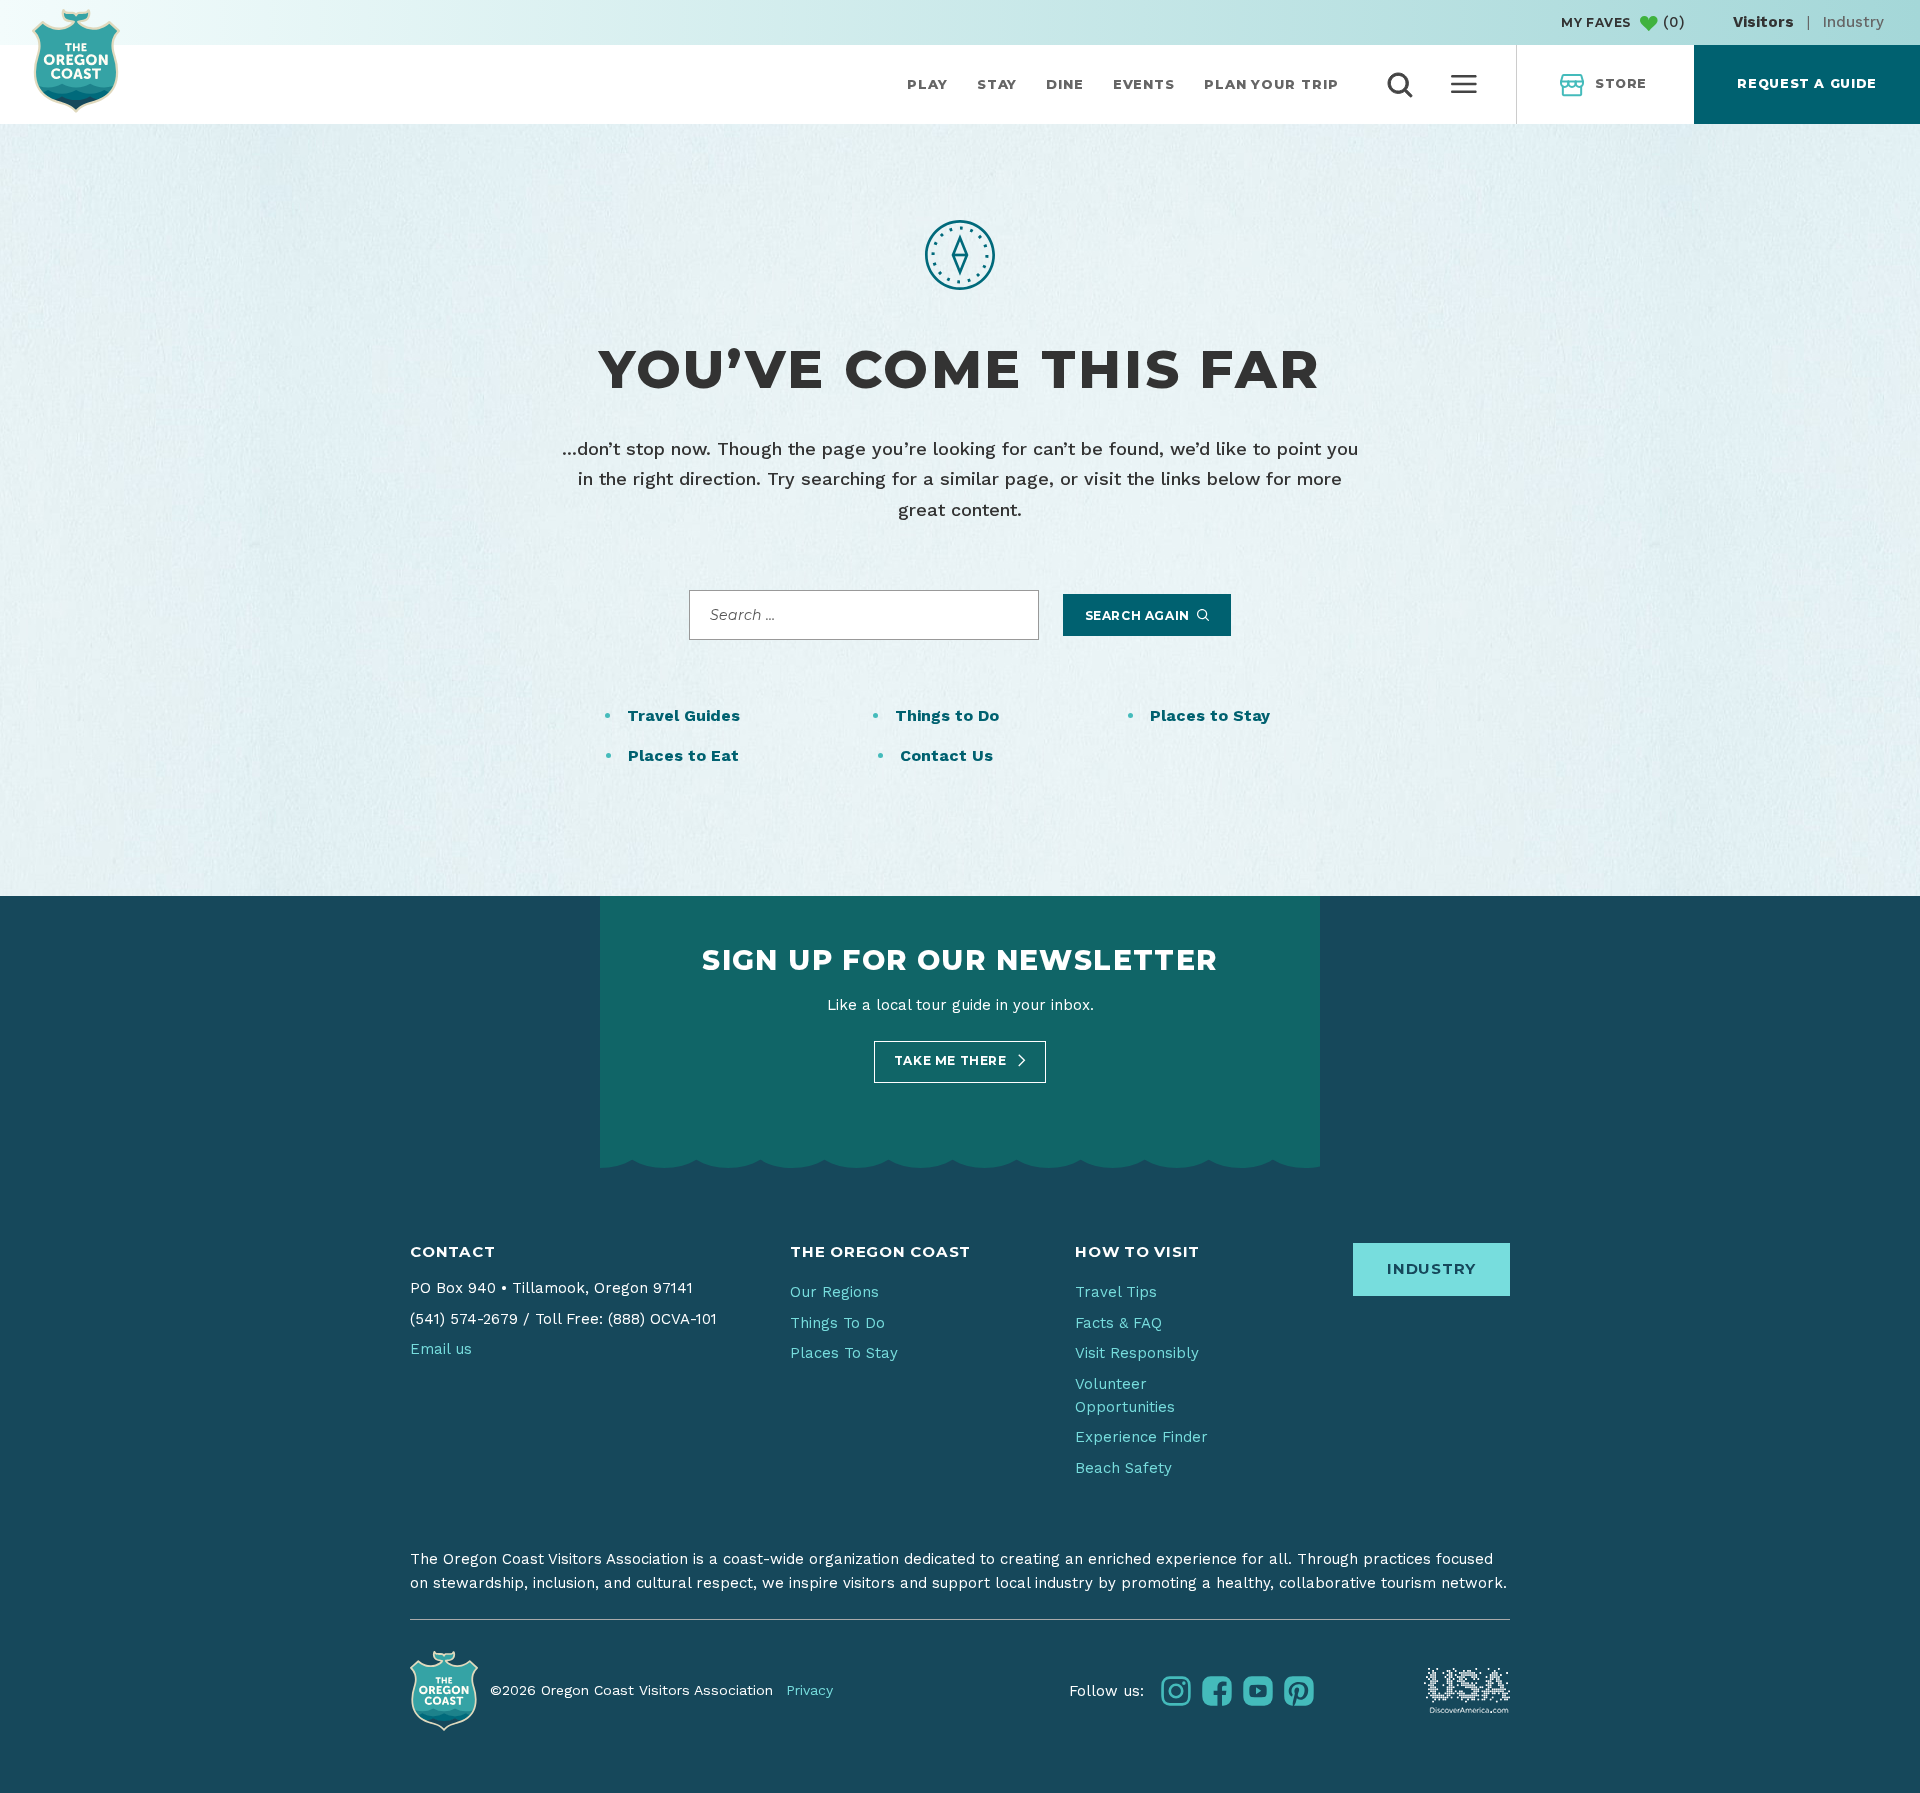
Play (927, 84)
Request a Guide (1806, 83)
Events (1144, 84)
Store (1621, 83)
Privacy (809, 1690)
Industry (1853, 22)
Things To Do (837, 1323)
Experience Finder (1141, 1437)
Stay (997, 84)
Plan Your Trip (1271, 84)
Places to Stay (1210, 715)
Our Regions (834, 1292)
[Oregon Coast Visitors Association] (76, 60)
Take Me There (952, 1060)
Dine (1065, 84)
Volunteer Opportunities (1125, 1395)
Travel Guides (683, 715)
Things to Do (947, 715)
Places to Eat (683, 755)
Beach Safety (1123, 1468)
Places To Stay (844, 1353)
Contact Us (946, 755)
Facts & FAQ (1118, 1323)
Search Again (1139, 615)
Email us (441, 1349)
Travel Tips (1116, 1292)
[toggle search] (1400, 85)
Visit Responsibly (1137, 1353)
